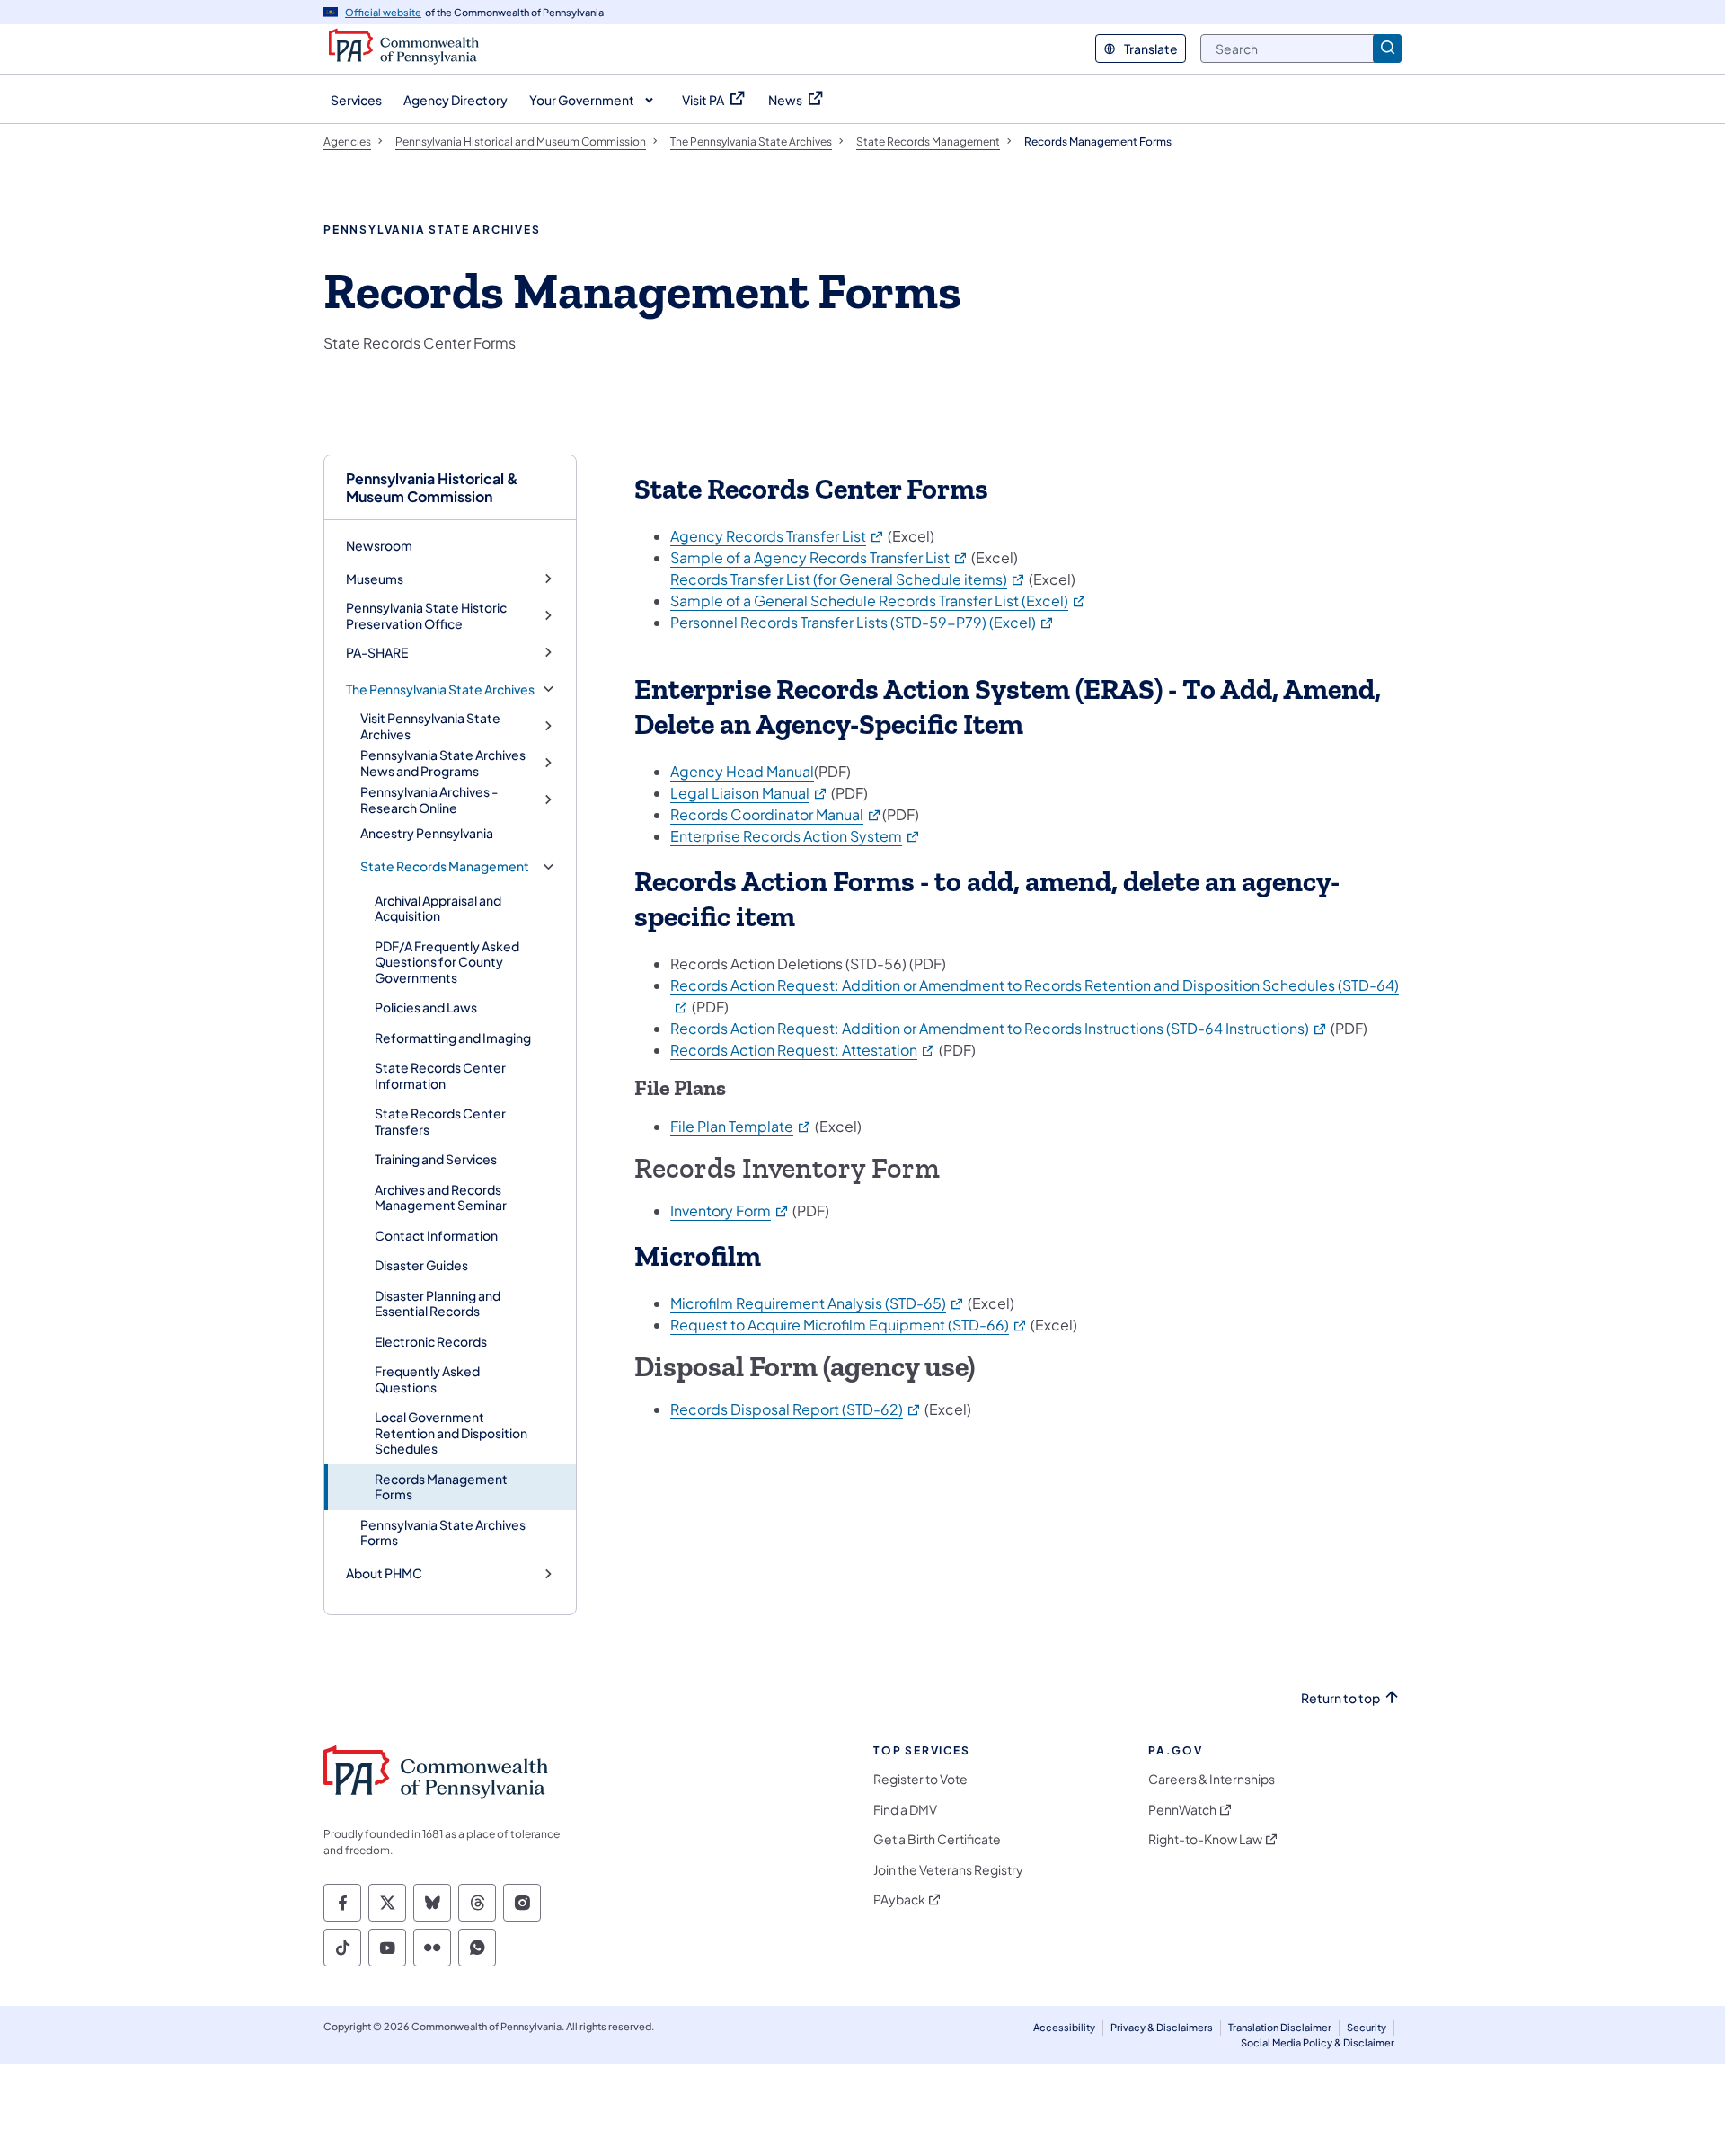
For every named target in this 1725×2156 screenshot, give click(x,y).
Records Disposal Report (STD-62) (796, 1409)
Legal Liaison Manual (749, 793)
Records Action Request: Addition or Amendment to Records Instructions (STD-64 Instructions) (999, 1028)
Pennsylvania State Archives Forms (443, 1533)
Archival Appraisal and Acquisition (438, 908)
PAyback (899, 1900)
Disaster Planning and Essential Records (438, 1303)
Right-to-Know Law (1205, 1839)
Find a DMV (905, 1810)
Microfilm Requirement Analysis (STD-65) (818, 1303)
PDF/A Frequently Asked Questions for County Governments (447, 962)
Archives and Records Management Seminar (441, 1197)
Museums (375, 579)
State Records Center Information (440, 1075)
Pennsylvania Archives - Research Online (429, 800)
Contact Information (436, 1235)
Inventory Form (730, 1211)
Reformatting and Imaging (453, 1038)
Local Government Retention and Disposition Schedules (451, 1432)
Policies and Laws (426, 1007)
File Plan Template (741, 1126)
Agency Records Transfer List (778, 536)
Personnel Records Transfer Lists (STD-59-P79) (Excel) (862, 622)
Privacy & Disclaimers (1162, 2027)
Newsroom (379, 545)
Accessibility (1064, 2027)
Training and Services (436, 1159)
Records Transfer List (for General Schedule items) (848, 579)
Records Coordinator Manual (776, 814)
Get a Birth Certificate (937, 1839)
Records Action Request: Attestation (803, 1050)
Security (1367, 2027)
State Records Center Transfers (440, 1121)
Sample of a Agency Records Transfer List (819, 557)
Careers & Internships (1212, 1779)
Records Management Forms (441, 1487)
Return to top (1340, 1698)
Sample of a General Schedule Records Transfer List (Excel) (879, 601)
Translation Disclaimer (1280, 2027)
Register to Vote (920, 1779)
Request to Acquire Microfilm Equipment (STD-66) (849, 1325)
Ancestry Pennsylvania (427, 833)
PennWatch (1182, 1810)
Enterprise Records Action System (796, 836)
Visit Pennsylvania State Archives (430, 726)
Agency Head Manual (742, 771)
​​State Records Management (445, 866)
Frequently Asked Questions (427, 1379)
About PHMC (384, 1573)
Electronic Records (431, 1341)
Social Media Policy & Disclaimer (1318, 2042)
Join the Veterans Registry (948, 1870)
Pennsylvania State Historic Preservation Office (426, 616)
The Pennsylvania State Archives (440, 689)
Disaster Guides (421, 1265)
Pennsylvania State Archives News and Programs (443, 763)
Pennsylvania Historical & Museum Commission (432, 487)
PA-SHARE (377, 653)
